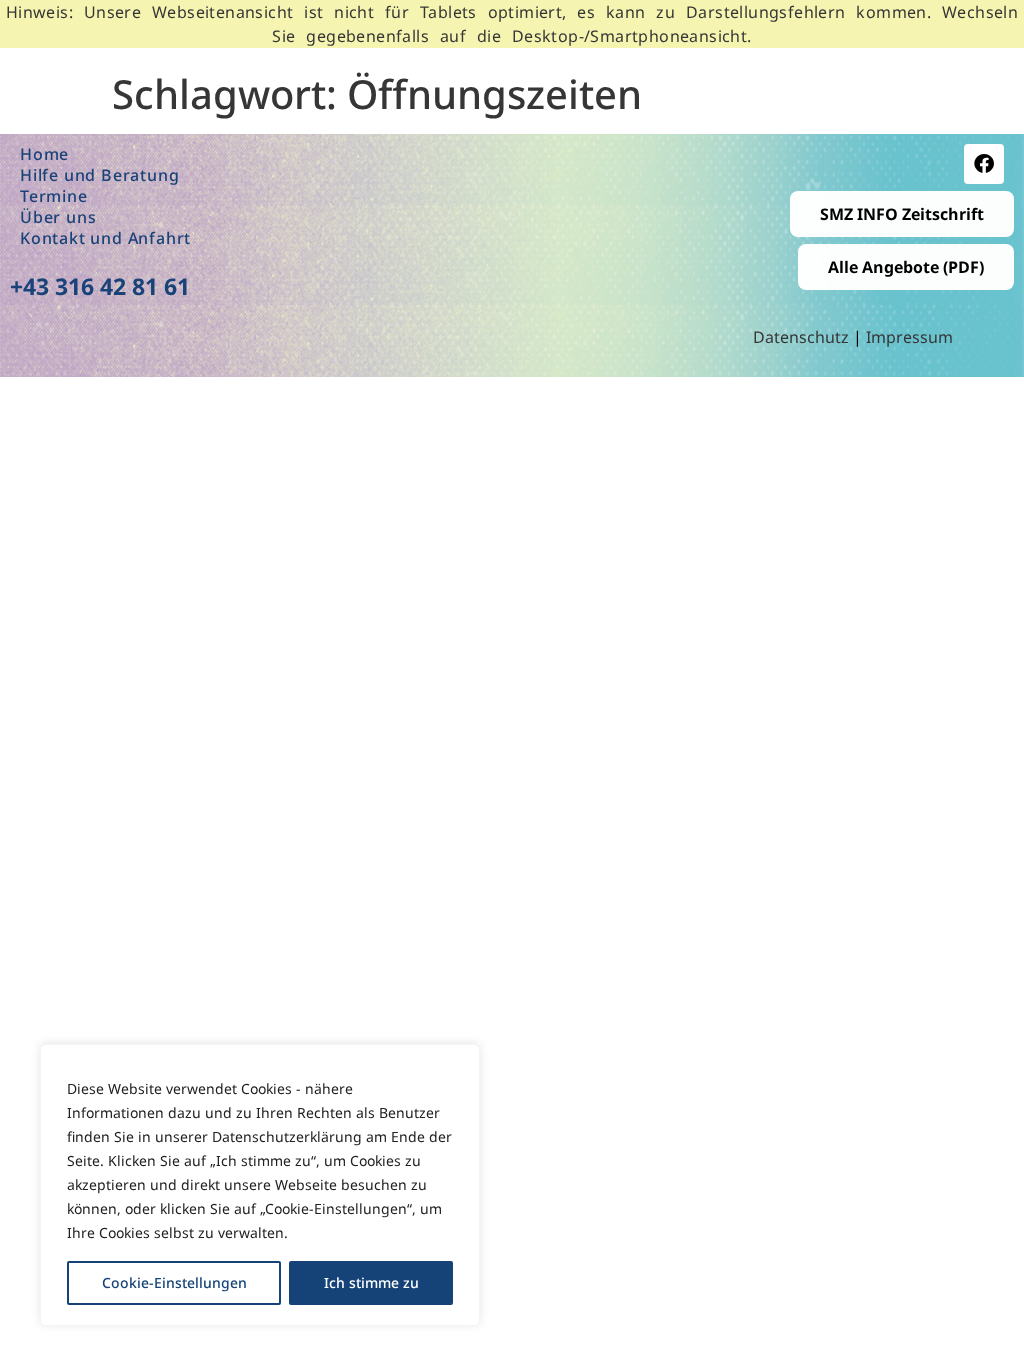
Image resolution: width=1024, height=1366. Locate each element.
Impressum (909, 337)
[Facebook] (984, 164)
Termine (54, 196)
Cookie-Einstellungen (174, 1282)
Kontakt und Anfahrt (105, 238)
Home (44, 154)
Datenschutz (803, 337)
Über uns (58, 217)
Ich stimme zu (371, 1282)
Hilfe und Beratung (99, 175)
